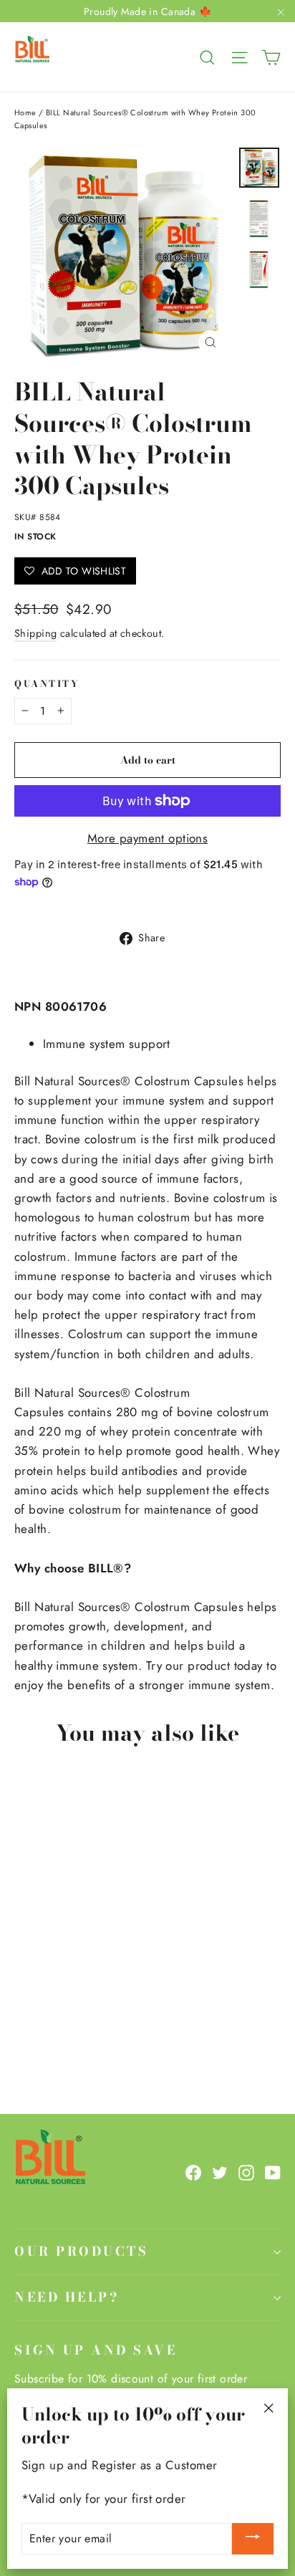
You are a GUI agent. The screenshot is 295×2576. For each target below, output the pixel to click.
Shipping (35, 633)
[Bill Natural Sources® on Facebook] (193, 2172)
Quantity (47, 684)
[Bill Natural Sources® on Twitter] (220, 2172)
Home (25, 112)
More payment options (148, 838)
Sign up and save (96, 2350)
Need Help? (67, 2297)
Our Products (81, 2251)
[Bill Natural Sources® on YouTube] (273, 2172)
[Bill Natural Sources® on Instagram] (246, 2172)
